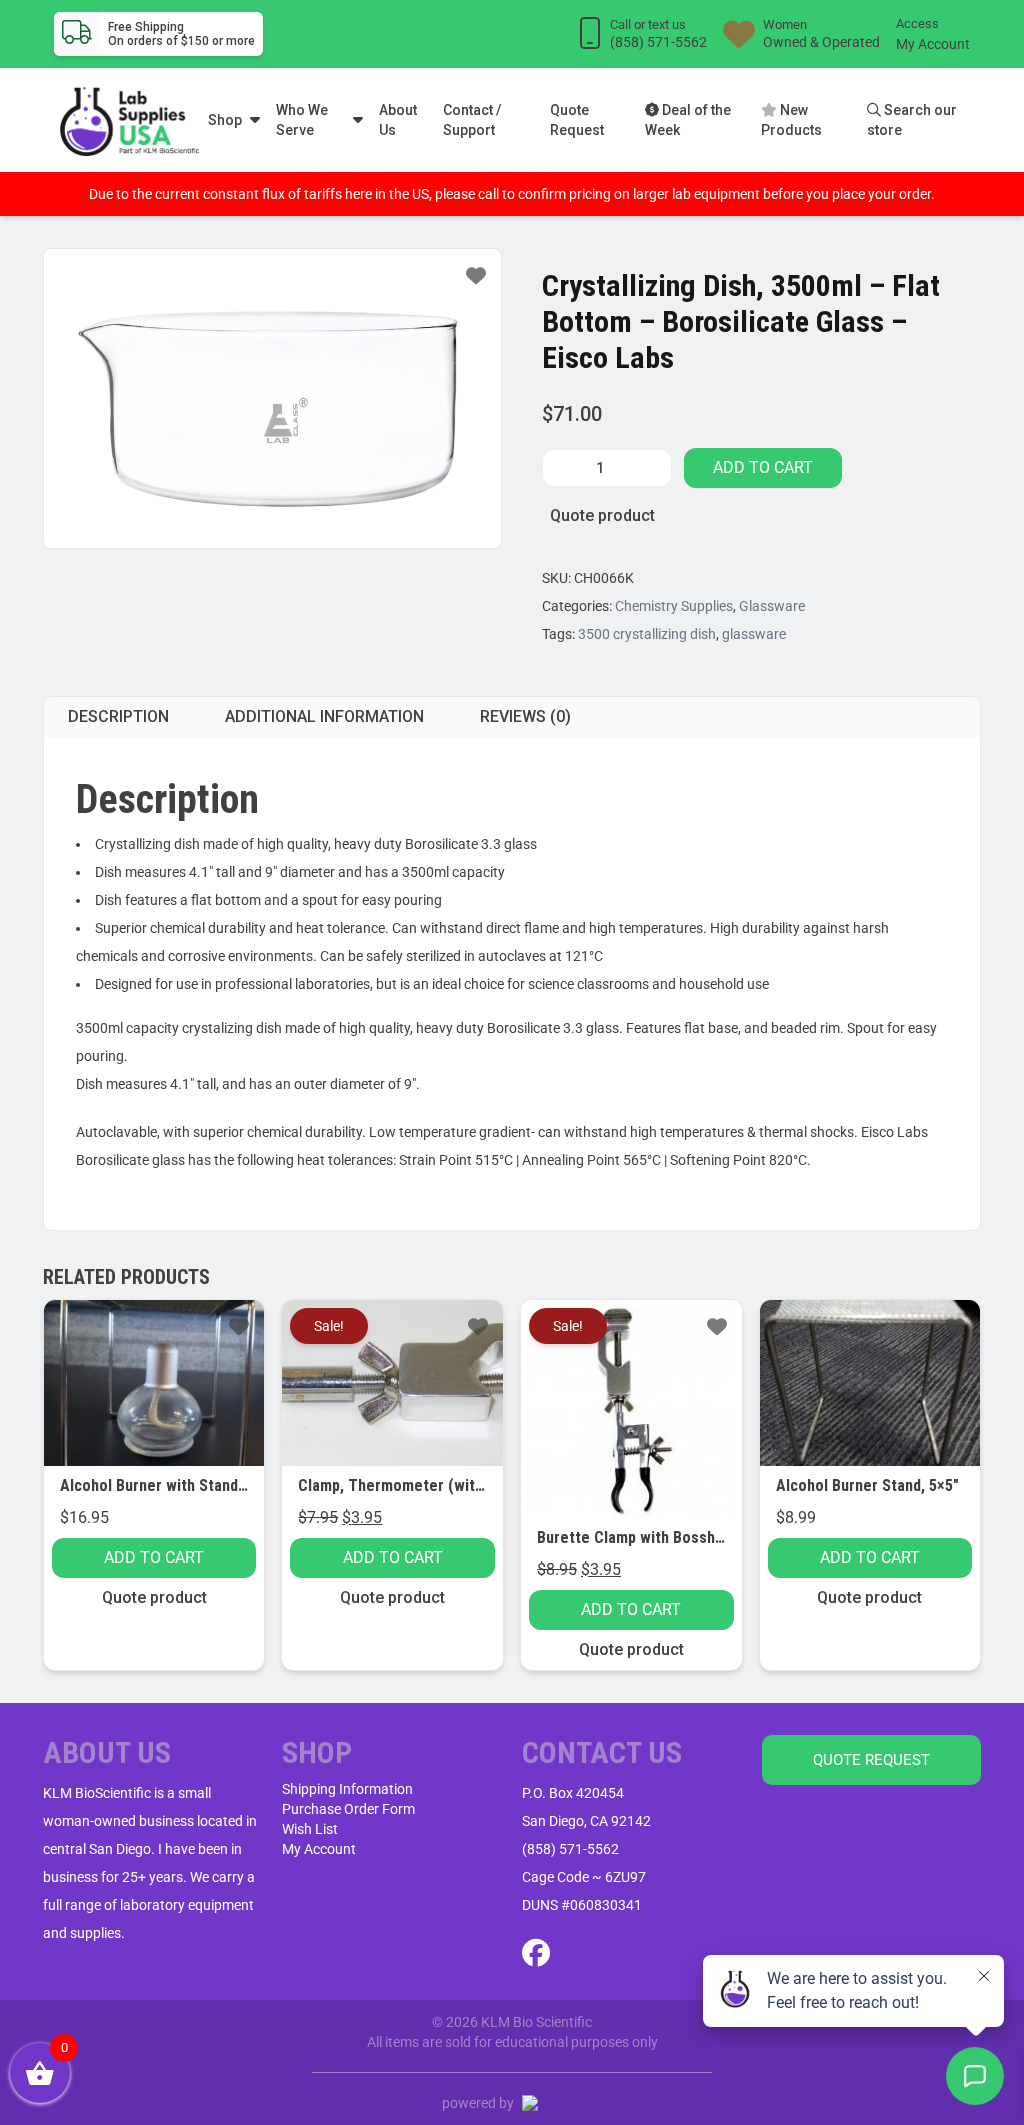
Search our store (912, 120)
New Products (791, 120)
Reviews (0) (525, 716)
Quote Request (577, 120)
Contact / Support (472, 120)
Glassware (772, 606)
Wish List (310, 1829)
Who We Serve (302, 120)
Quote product (602, 515)
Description (118, 716)
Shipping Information (347, 1789)
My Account (933, 44)
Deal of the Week (688, 120)
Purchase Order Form (348, 1809)
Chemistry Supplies (674, 606)
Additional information (324, 716)
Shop (225, 120)
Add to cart (763, 467)
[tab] (118, 717)
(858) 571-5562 (570, 1849)
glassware (754, 634)
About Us (398, 120)
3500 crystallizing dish (647, 634)
